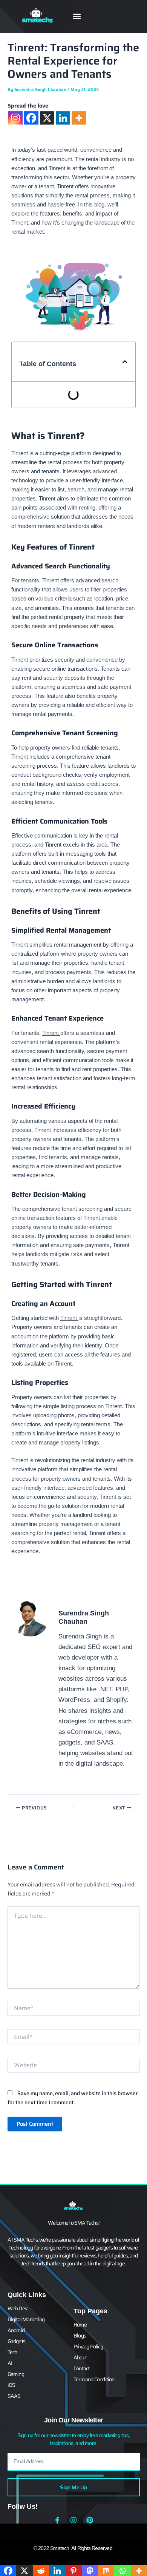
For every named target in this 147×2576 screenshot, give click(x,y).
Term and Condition (94, 2379)
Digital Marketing (26, 2319)
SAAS (14, 2396)
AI (10, 2363)
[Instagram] (15, 118)
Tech (12, 2352)
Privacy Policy (88, 2347)
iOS (11, 2385)
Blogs (80, 2336)
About (80, 2357)
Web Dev (17, 2308)
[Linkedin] (63, 118)
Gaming (16, 2374)
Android (16, 2330)
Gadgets (16, 2341)
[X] (47, 118)
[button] (77, 16)
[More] (79, 118)
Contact (81, 2368)
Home (80, 2325)
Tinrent (51, 1033)
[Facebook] (31, 118)
